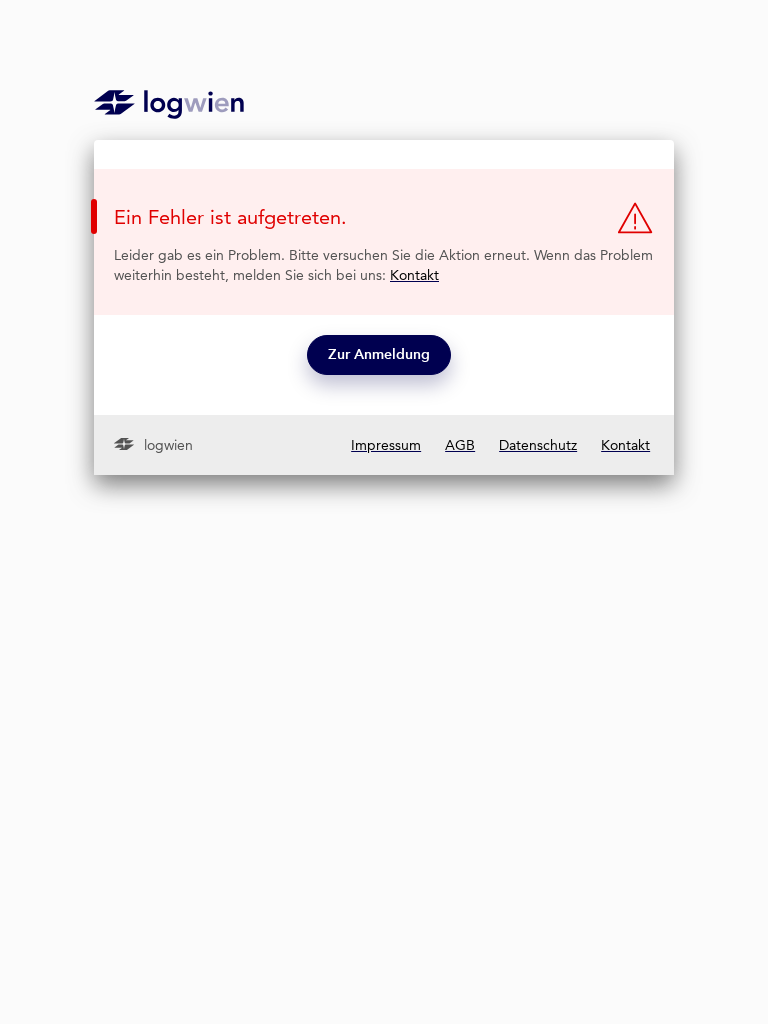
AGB (460, 445)
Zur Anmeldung (379, 354)
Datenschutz (538, 445)
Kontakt (414, 275)
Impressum (386, 445)
